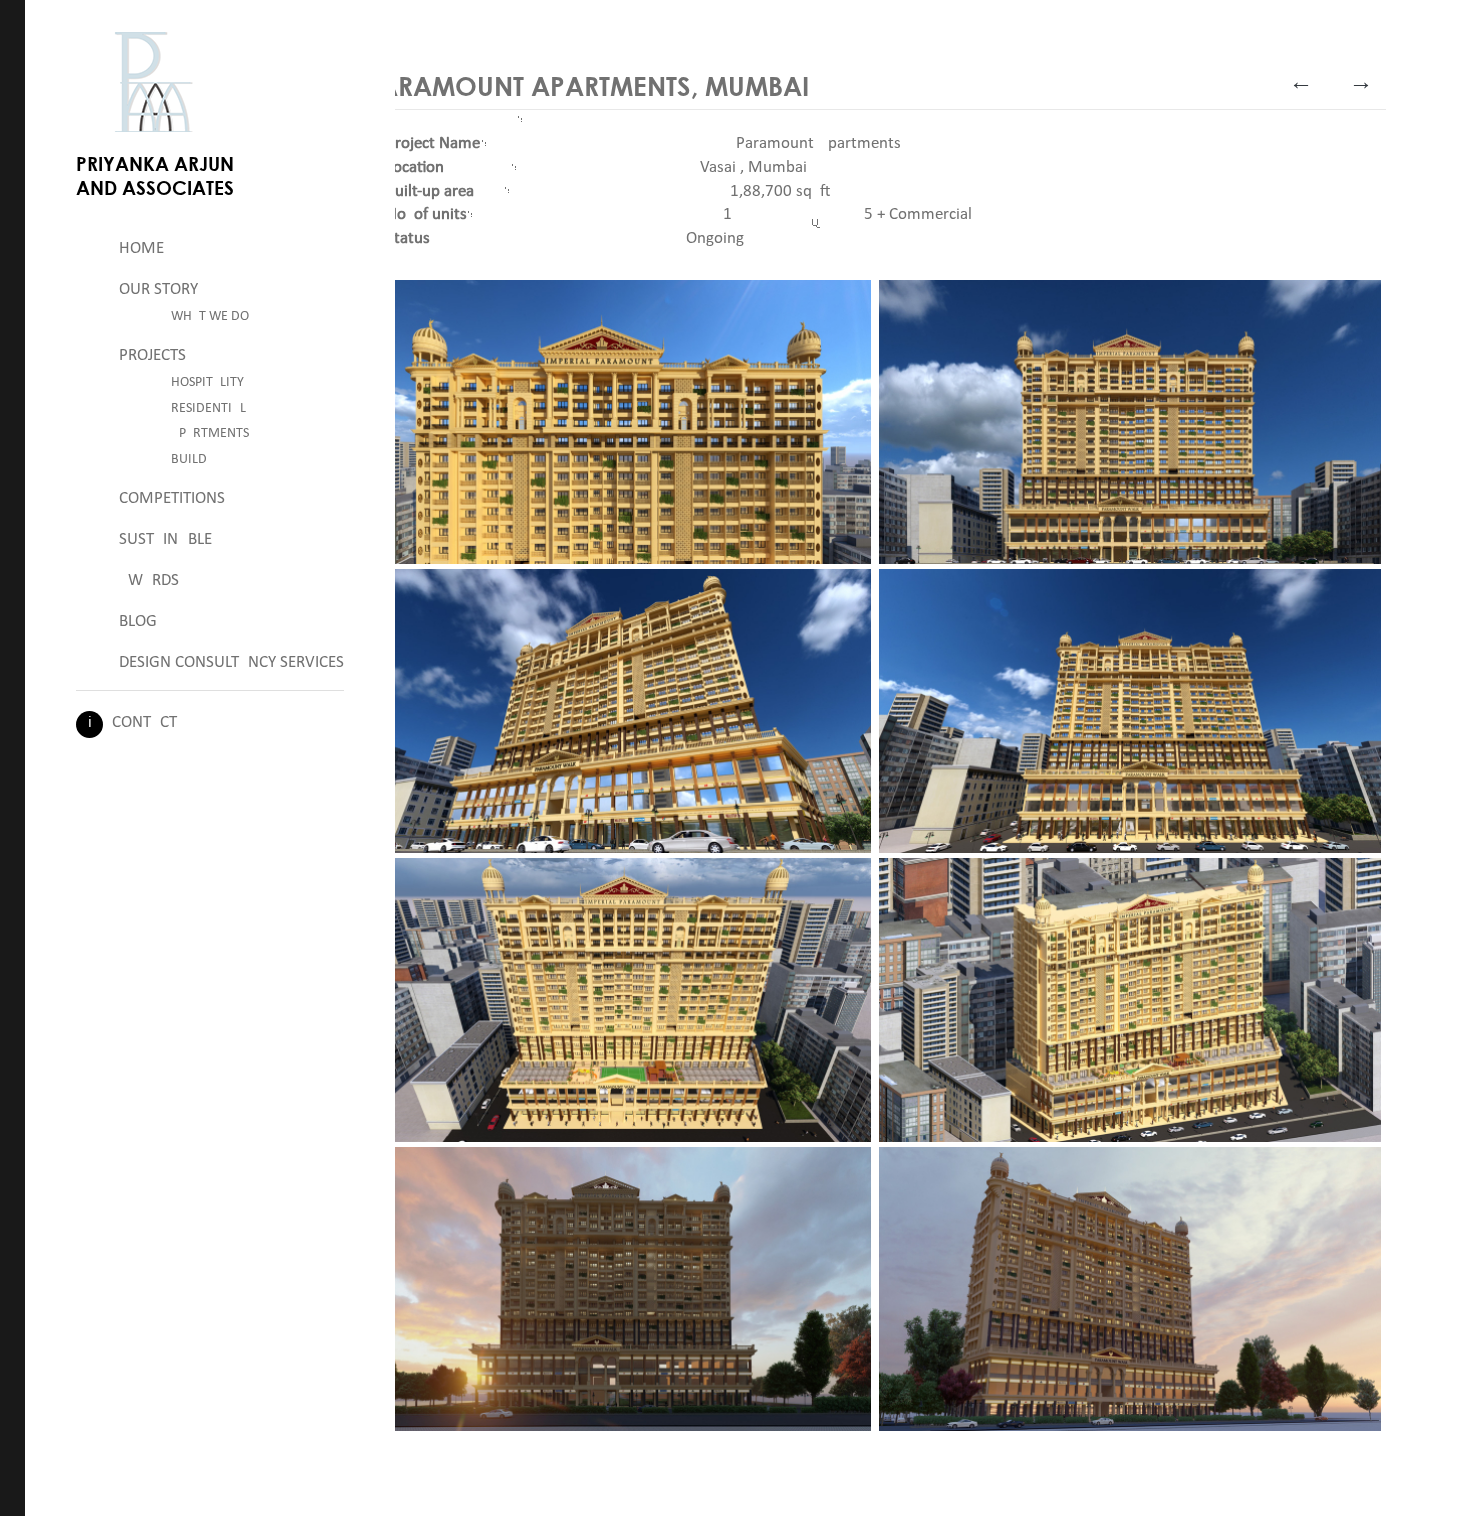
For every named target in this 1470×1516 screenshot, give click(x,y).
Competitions (172, 498)
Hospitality (207, 382)
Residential (208, 408)
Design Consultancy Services (231, 662)
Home (141, 248)
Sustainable (165, 539)
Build (189, 459)
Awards (149, 580)
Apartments (210, 433)
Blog (138, 621)
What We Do (210, 316)
